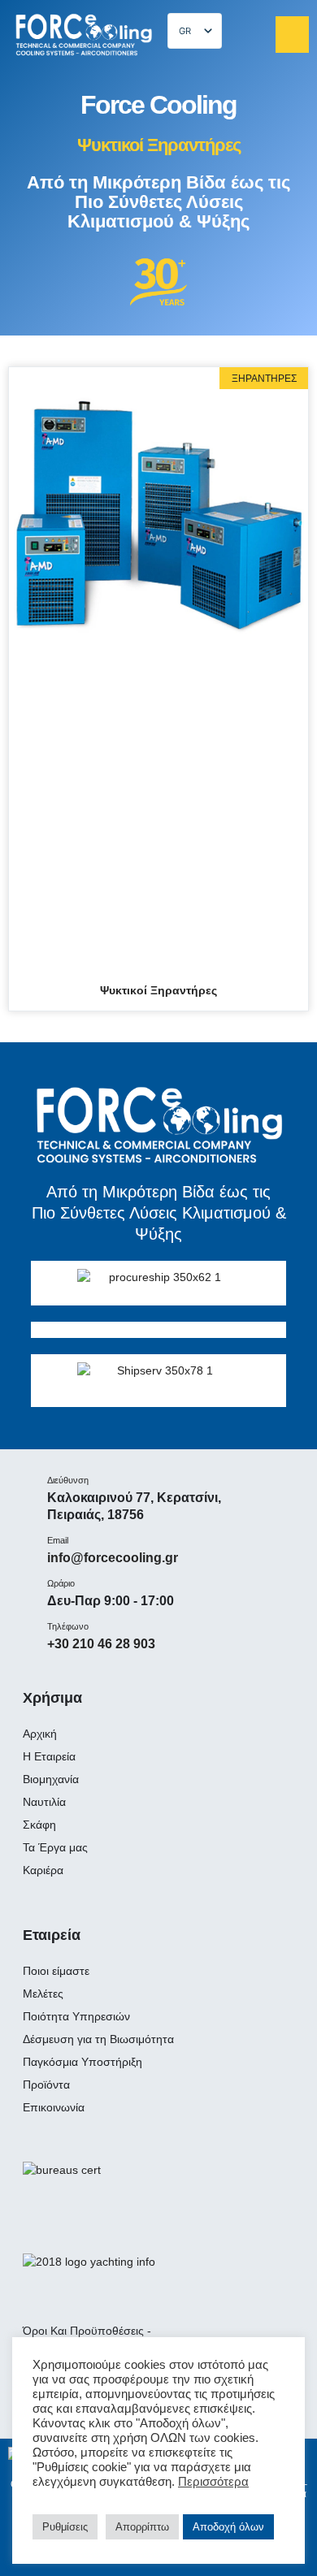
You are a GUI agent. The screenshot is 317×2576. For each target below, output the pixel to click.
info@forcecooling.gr (113, 1558)
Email (58, 1540)
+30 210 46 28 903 (101, 1644)
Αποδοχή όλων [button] (228, 2527)
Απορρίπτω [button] (142, 2527)
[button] (292, 35)
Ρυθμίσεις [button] (65, 2527)
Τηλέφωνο (68, 1626)
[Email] (24, 1544)
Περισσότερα (213, 2482)
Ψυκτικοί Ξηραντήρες (158, 990)
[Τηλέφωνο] (24, 1630)
